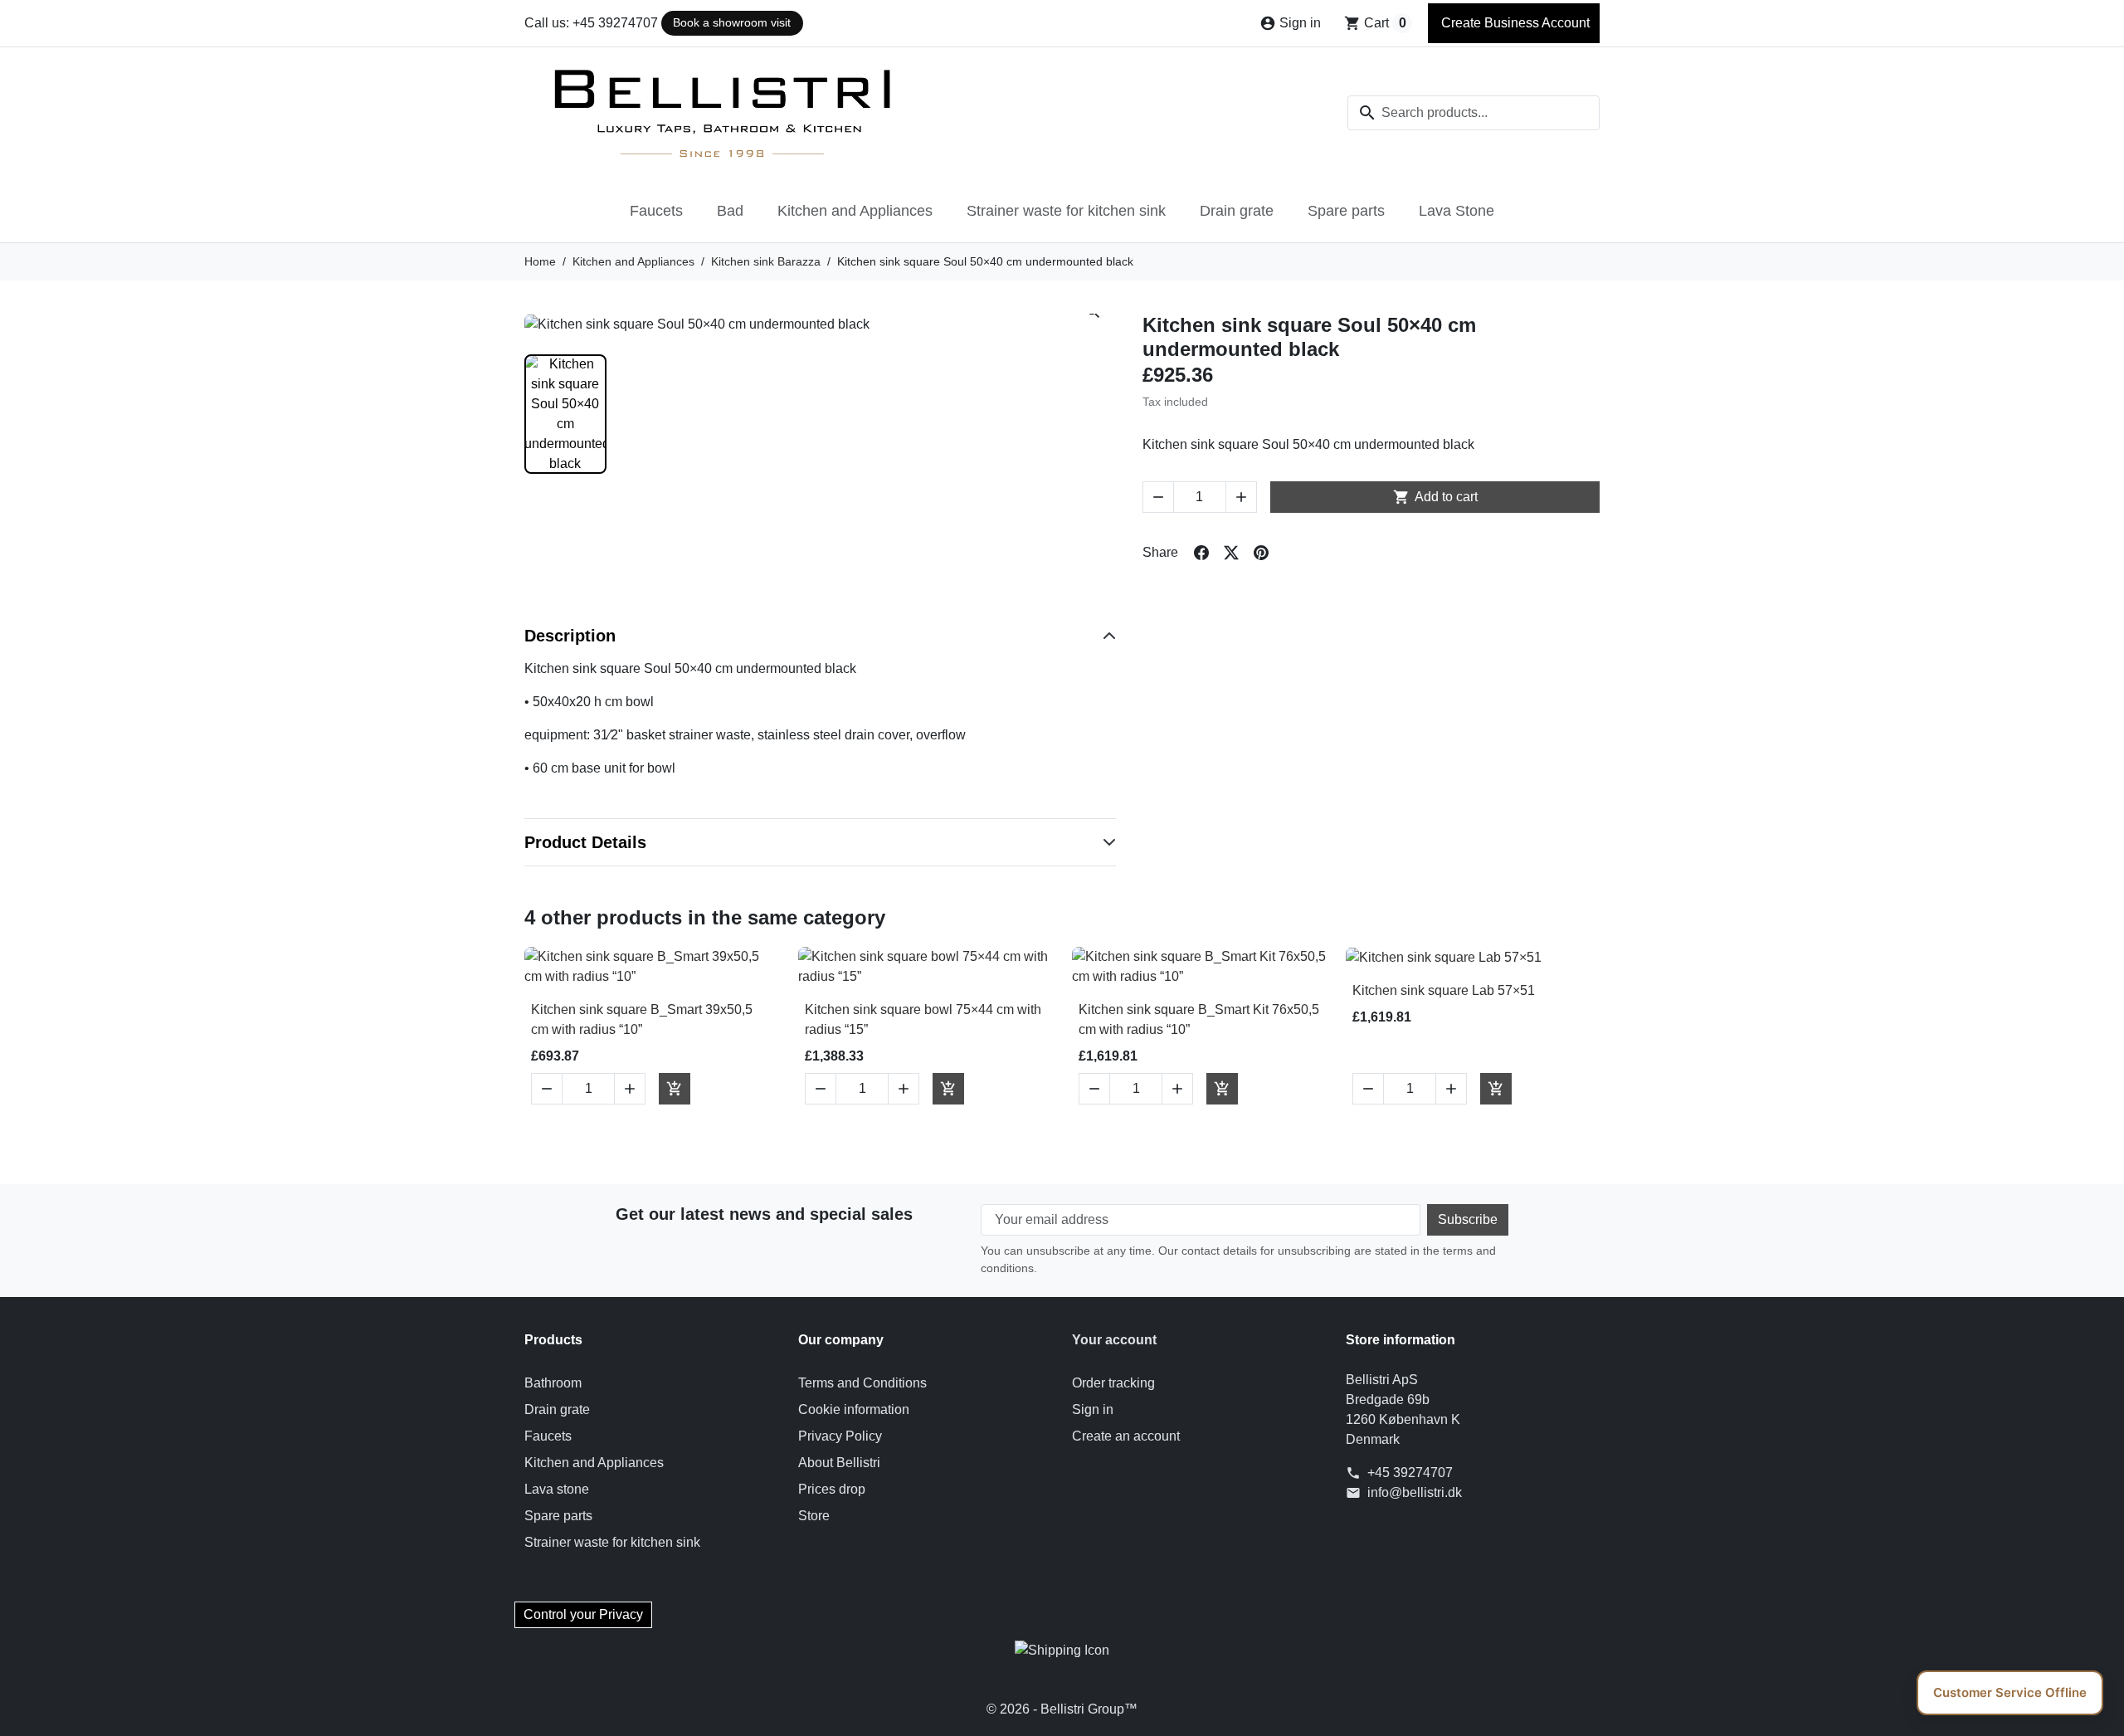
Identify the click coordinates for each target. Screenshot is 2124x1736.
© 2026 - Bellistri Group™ (1062, 1709)
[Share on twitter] (1231, 553)
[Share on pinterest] (1261, 553)
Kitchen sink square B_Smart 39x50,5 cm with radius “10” (642, 1019)
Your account (1114, 1340)
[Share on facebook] (1201, 553)
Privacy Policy (840, 1436)
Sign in (1093, 1409)
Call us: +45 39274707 (591, 23)
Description (570, 636)
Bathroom (553, 1383)
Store (814, 1516)
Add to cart (1435, 497)
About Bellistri (839, 1463)
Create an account (1126, 1436)
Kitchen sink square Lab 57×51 (1444, 990)
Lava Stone (1457, 211)
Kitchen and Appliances (855, 211)
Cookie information (854, 1409)
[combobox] (1474, 113)
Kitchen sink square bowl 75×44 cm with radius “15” (923, 1019)
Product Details (585, 842)
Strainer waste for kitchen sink (1066, 211)
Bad (730, 211)
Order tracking (1113, 1383)
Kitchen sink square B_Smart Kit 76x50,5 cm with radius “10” (1199, 1019)
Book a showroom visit (732, 23)
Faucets (656, 211)
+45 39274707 (1410, 1473)
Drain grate (1237, 211)
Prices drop (832, 1489)
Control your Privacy (583, 1614)
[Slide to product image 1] (565, 414)
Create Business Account (1514, 23)
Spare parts (1346, 211)
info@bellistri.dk (1415, 1492)
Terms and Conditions (862, 1383)
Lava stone (557, 1489)
